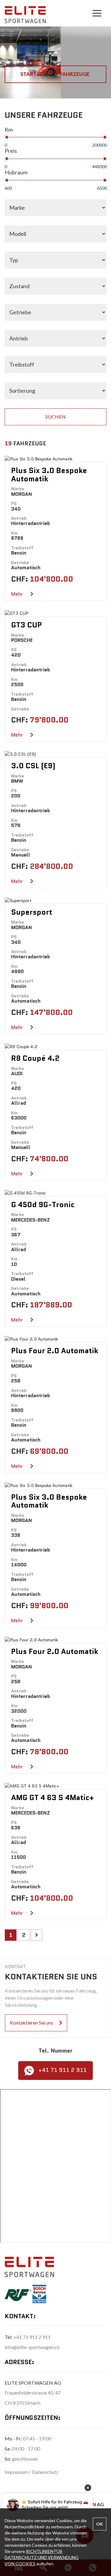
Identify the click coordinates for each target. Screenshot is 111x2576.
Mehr (18, 594)
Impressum (17, 2472)
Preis (11, 151)
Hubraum (16, 172)
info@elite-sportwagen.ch (32, 2347)
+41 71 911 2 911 (63, 2070)
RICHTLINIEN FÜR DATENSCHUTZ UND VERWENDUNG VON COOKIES (42, 2557)
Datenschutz (45, 2472)
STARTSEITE (36, 74)
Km (9, 129)
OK (100, 2524)
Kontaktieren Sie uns (31, 2023)
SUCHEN (55, 417)
